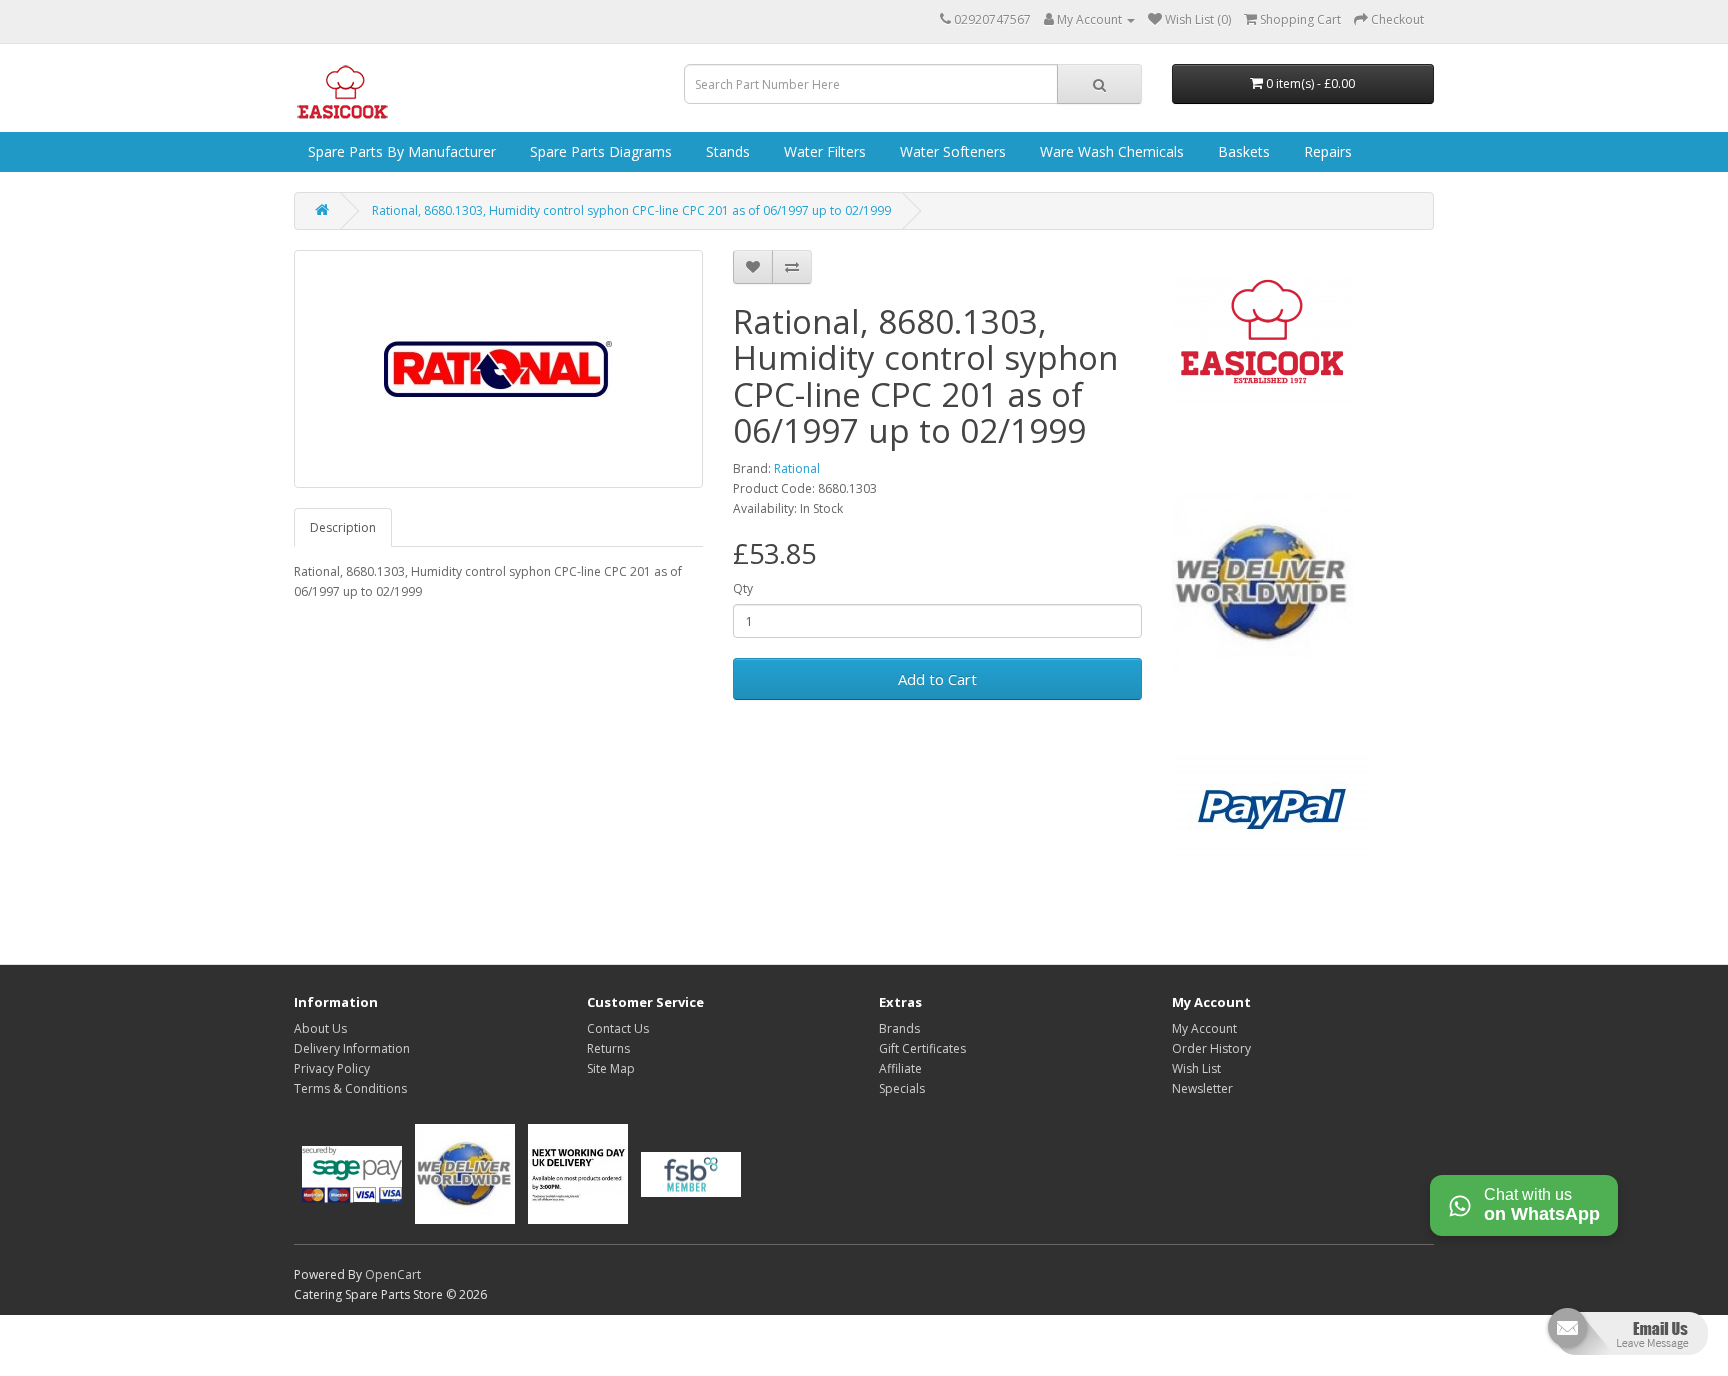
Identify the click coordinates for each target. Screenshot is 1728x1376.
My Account (1204, 1028)
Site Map (611, 1068)
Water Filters (823, 151)
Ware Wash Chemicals (1110, 151)
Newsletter (1202, 1088)
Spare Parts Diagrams (599, 151)
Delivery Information (352, 1048)
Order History (1211, 1048)
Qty (743, 588)
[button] (1625, 1339)
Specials (902, 1088)
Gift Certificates (922, 1048)
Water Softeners (951, 151)
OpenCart (393, 1274)
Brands (899, 1028)
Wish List (1196, 1068)
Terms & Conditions (350, 1088)
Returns (608, 1048)
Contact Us (618, 1028)
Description (343, 527)
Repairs (1326, 151)
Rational (797, 468)
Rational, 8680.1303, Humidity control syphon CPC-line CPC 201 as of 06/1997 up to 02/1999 (631, 210)
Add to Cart (937, 679)
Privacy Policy (332, 1068)
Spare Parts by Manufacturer (400, 151)
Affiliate (900, 1068)
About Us (320, 1028)
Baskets (1242, 151)
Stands (726, 151)
